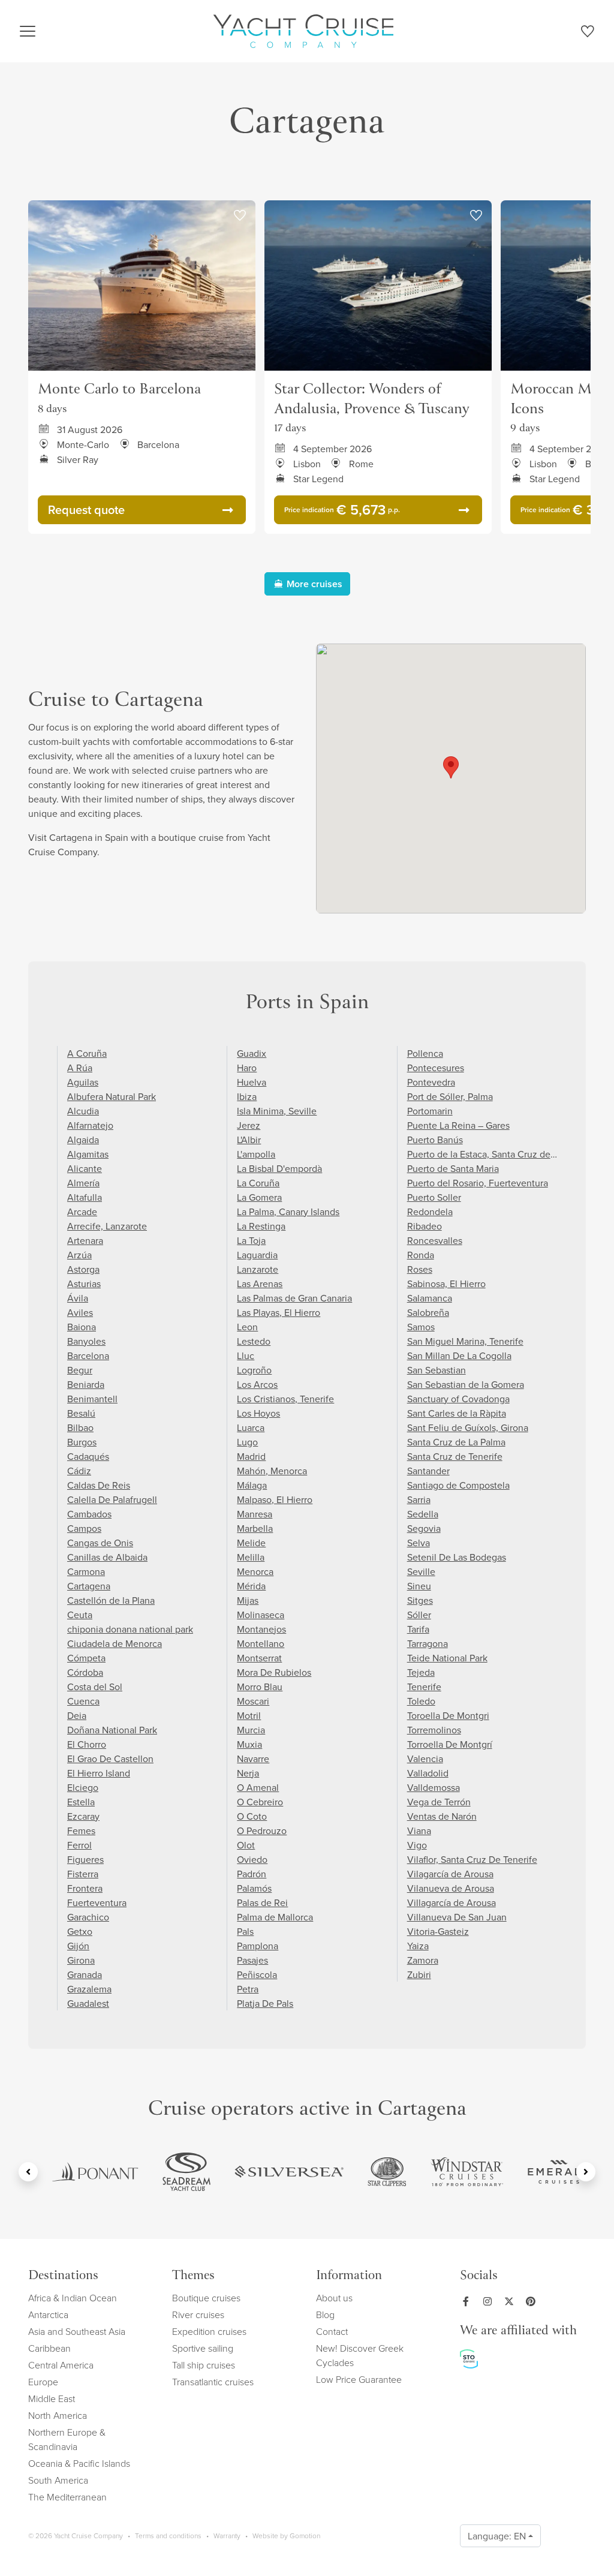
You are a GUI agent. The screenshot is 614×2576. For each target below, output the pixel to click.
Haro (247, 1068)
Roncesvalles (435, 1240)
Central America (61, 2365)
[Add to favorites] (240, 216)
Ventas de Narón (442, 1816)
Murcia (251, 1730)
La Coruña (258, 1183)
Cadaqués (88, 1456)
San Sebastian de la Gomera (466, 1384)
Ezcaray (83, 1816)
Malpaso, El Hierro (275, 1499)
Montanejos (261, 1629)
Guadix (252, 1053)
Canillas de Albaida (107, 1557)
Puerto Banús (435, 1140)
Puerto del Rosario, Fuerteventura (478, 1183)
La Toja (251, 1240)
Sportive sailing (203, 2348)
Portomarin (430, 1111)
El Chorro (87, 1744)
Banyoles (86, 1341)
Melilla (251, 1557)
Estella (81, 1802)
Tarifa (418, 1629)
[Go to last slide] (28, 2172)
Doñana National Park (112, 1730)
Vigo (417, 1845)
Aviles (80, 1312)
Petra (248, 1989)
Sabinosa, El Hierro (446, 1284)
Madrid (251, 1456)
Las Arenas (260, 1284)
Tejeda (421, 1672)
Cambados (89, 1514)
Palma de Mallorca (275, 1917)
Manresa (255, 1514)
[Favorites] (587, 34)
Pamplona (258, 1946)
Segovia (424, 1528)
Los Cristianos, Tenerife (285, 1399)
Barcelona (88, 1355)
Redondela (430, 1212)
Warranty (227, 2536)
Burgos (82, 1442)
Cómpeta (86, 1658)
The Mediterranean (67, 2497)
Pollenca (425, 1053)
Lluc (246, 1355)
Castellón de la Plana (111, 1600)
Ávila (78, 1298)
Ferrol (79, 1845)
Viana (419, 1830)
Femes (81, 1830)
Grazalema (89, 1989)
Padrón (252, 1874)
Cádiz (79, 1471)
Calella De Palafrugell (112, 1499)
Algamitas (88, 1154)
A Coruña (87, 1053)
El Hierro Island (99, 1773)
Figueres (85, 1859)
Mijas (248, 1600)
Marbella (255, 1528)
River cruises (198, 2315)
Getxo (80, 1931)
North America (58, 2415)
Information (349, 2276)
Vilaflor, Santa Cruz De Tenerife (472, 1859)
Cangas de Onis (100, 1543)
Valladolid (428, 1773)
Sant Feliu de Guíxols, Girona (468, 1427)
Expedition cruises (209, 2331)
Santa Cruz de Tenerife (455, 1456)
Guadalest (88, 2003)
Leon (247, 1327)
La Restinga (261, 1226)
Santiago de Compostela (458, 1485)
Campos (84, 1528)
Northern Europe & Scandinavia (67, 2439)
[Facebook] (468, 2301)
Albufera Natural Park (112, 1096)
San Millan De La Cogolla (459, 1355)
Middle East (52, 2398)
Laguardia (257, 1255)
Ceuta (80, 1615)
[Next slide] (586, 2172)
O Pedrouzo (262, 1830)
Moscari (253, 1701)
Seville (421, 1571)
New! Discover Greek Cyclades (360, 2355)
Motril (249, 1715)
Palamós (254, 1888)
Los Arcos (257, 1384)
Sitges (420, 1600)
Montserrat (259, 1658)
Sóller (419, 1615)
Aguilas (83, 1082)
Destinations (63, 2276)
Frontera (85, 1888)
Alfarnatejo (90, 1125)
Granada (85, 1974)
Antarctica (48, 2315)
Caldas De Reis (99, 1485)
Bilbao (80, 1427)
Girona (81, 1960)
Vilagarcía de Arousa (450, 1874)
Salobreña (428, 1312)
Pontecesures (436, 1068)
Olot (246, 1845)
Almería (83, 1183)
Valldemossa (434, 1787)
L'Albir (249, 1140)
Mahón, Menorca (272, 1471)
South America (58, 2480)
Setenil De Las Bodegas (457, 1557)
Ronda (421, 1255)
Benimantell (92, 1399)
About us (334, 2298)
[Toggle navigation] (28, 31)
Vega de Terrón (439, 1802)
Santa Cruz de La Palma (456, 1442)
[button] (451, 767)
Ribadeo (425, 1226)
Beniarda (86, 1384)
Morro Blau (260, 1687)
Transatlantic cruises (213, 2382)
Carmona (86, 1571)
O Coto (252, 1816)
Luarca (251, 1427)
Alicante (85, 1168)
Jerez (249, 1125)
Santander (428, 1471)
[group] (95, 2172)
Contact (332, 2331)
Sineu (419, 1586)
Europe (43, 2382)
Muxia (249, 1744)
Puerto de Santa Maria (453, 1168)
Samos (421, 1327)
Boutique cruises (206, 2298)
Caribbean (49, 2348)
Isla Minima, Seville (277, 1111)
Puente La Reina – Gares (458, 1125)
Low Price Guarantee (359, 2379)
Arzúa (79, 1255)
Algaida (83, 1140)
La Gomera (259, 1197)
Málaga (252, 1485)
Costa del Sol (95, 1687)
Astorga (83, 1269)
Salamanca (430, 1298)
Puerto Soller (434, 1197)
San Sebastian (437, 1370)
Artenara (85, 1240)
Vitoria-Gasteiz (438, 1931)
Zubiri (419, 1974)
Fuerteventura (97, 1902)
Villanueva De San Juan (457, 1917)
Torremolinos (434, 1730)
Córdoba (85, 1672)
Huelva (252, 1082)
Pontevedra (431, 1082)
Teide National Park (447, 1658)
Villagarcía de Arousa (452, 1902)
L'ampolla (256, 1154)
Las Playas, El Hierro (279, 1312)
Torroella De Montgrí (450, 1744)
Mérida (251, 1586)
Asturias (84, 1284)
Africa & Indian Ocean (73, 2298)
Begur (80, 1370)
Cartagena (89, 1586)
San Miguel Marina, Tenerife (465, 1341)
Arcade (82, 1212)
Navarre (253, 1759)
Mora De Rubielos (274, 1672)
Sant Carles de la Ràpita (457, 1413)
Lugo (247, 1442)
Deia (77, 1715)
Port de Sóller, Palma (450, 1096)
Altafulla (85, 1197)
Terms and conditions (168, 2536)
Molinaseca (261, 1615)
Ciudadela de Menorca (115, 1643)
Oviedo (252, 1859)
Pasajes (252, 1960)
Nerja (248, 1773)
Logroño (254, 1370)
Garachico (88, 1917)
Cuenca (83, 1701)
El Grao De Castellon (110, 1759)
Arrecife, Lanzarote (107, 1226)
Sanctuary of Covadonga (458, 1399)
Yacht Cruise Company (303, 31)
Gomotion (305, 2536)
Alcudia (83, 1111)
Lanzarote (258, 1269)
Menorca (255, 1571)
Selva (419, 1543)
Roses (420, 1269)
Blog (325, 2315)
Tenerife (424, 1687)
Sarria (419, 1499)
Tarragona (428, 1643)
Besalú (81, 1413)
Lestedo (254, 1341)
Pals (245, 1931)
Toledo (421, 1701)
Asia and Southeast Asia (77, 2331)
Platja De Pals (265, 2003)
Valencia (425, 1759)
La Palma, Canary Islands (288, 1212)
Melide (251, 1543)
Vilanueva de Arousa (451, 1888)
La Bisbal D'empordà (279, 1168)
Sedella (423, 1514)
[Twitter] (511, 2301)
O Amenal (258, 1787)
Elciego (83, 1787)
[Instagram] (490, 2301)
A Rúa (80, 1068)
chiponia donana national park (130, 1629)
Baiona (82, 1327)
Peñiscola (257, 1974)
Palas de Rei (262, 1902)
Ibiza (247, 1096)
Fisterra (83, 1874)
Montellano (261, 1643)
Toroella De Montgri (448, 1715)
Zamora (423, 1960)
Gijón (78, 1946)
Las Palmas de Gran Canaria (294, 1298)
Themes (193, 2276)
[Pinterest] (533, 2301)
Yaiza (418, 1946)
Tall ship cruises (204, 2365)
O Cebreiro (260, 1802)
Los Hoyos (258, 1413)
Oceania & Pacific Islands (79, 2463)
